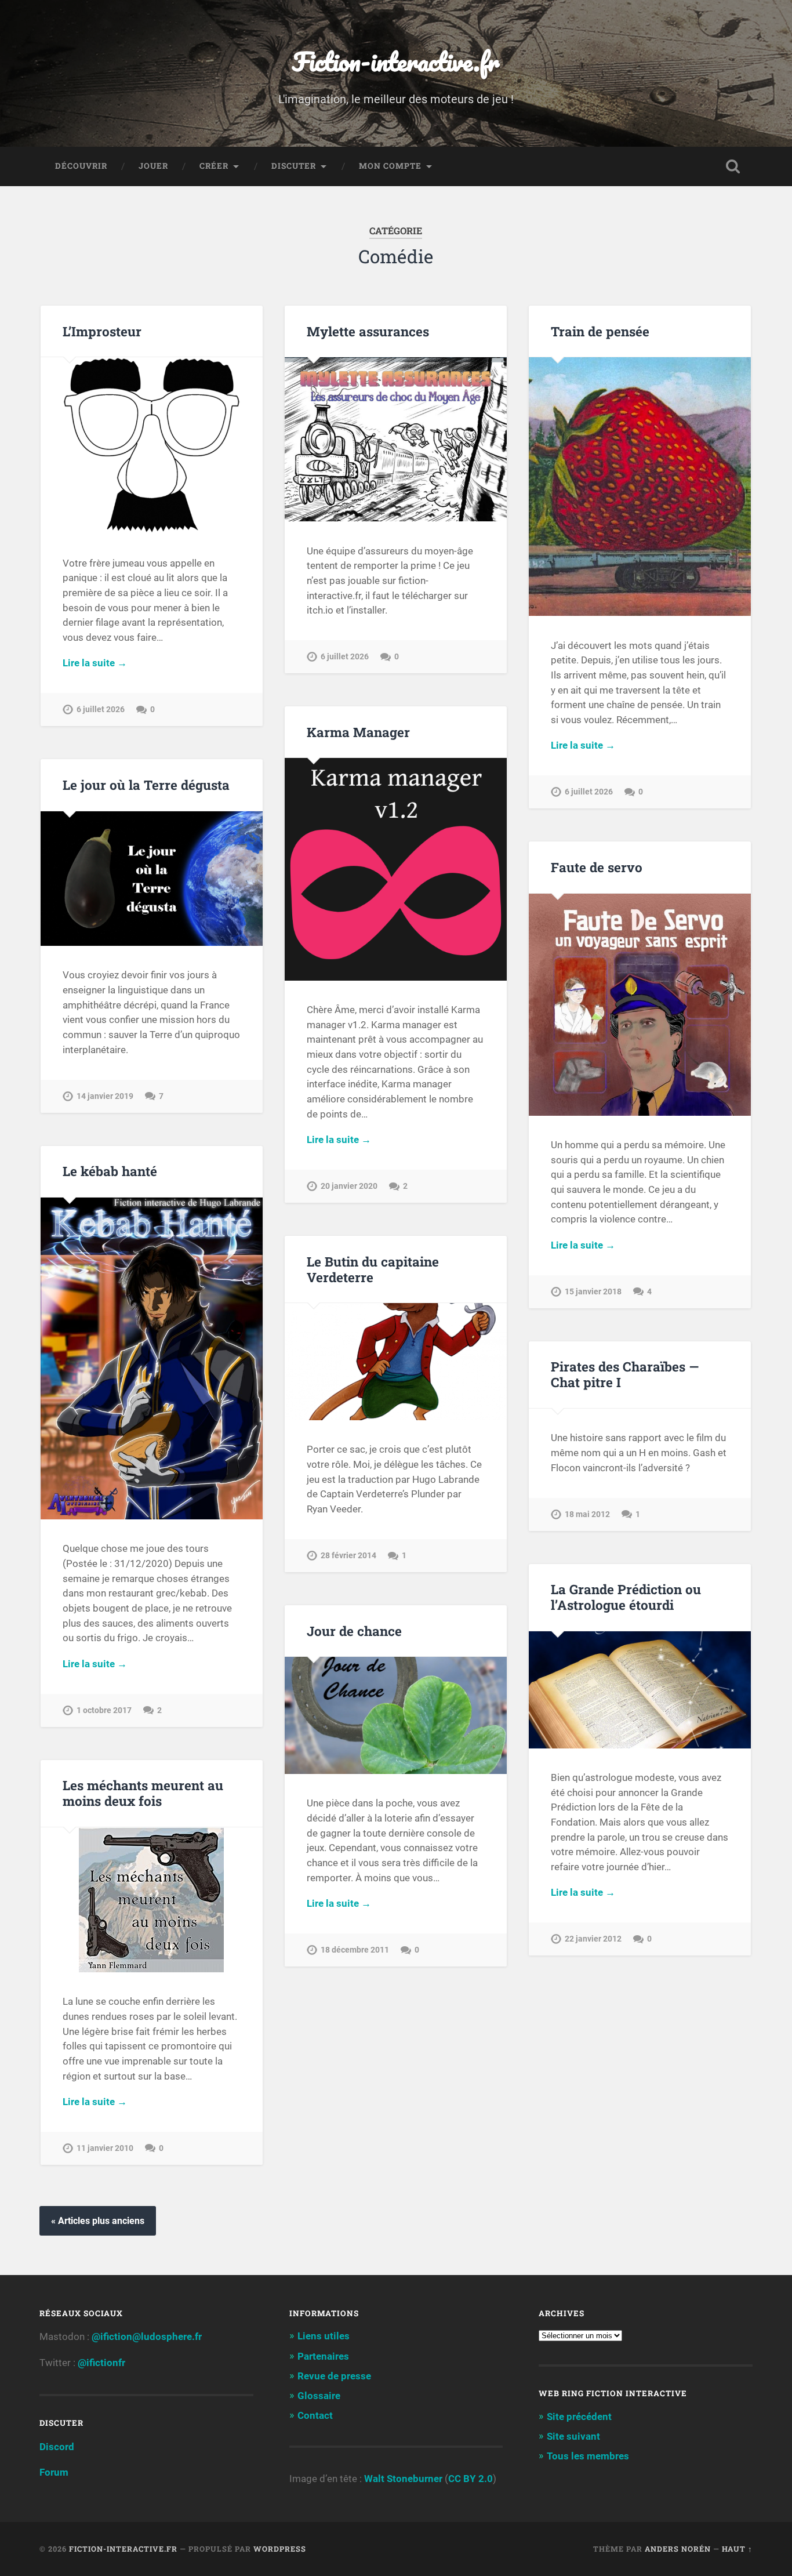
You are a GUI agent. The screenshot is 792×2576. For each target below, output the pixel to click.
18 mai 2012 (587, 1514)
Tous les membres (588, 2456)
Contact (315, 2415)
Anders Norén (678, 2549)
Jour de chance (354, 1631)
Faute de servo (597, 867)
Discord (57, 2447)
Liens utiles (324, 2336)
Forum (54, 2472)
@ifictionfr (101, 2363)
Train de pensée (600, 331)
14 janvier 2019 (105, 1096)
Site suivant (573, 2436)
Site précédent (579, 2417)
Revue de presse (334, 2376)
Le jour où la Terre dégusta (146, 785)
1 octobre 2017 (104, 1710)
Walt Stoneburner (403, 2479)
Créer (214, 166)
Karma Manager (358, 732)
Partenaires (323, 2356)
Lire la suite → (95, 663)
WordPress (280, 2549)
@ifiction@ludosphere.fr (147, 2336)
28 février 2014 (348, 1556)
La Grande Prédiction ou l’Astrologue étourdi (626, 1597)
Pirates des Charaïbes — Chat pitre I (625, 1374)
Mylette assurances (368, 331)
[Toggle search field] (733, 166)
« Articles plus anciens (98, 2221)
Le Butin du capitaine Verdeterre (373, 1269)
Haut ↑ (737, 2549)
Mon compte (390, 166)
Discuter (294, 166)
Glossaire (319, 2396)
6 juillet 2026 (101, 710)
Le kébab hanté (110, 1171)
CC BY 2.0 (471, 2479)
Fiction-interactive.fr (396, 61)
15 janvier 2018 (593, 1292)
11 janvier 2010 (105, 2148)
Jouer (153, 166)
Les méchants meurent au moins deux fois (143, 1793)
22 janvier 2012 (593, 1939)
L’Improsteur (102, 331)
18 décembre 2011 (355, 1950)
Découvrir (81, 166)
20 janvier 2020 (349, 1186)
